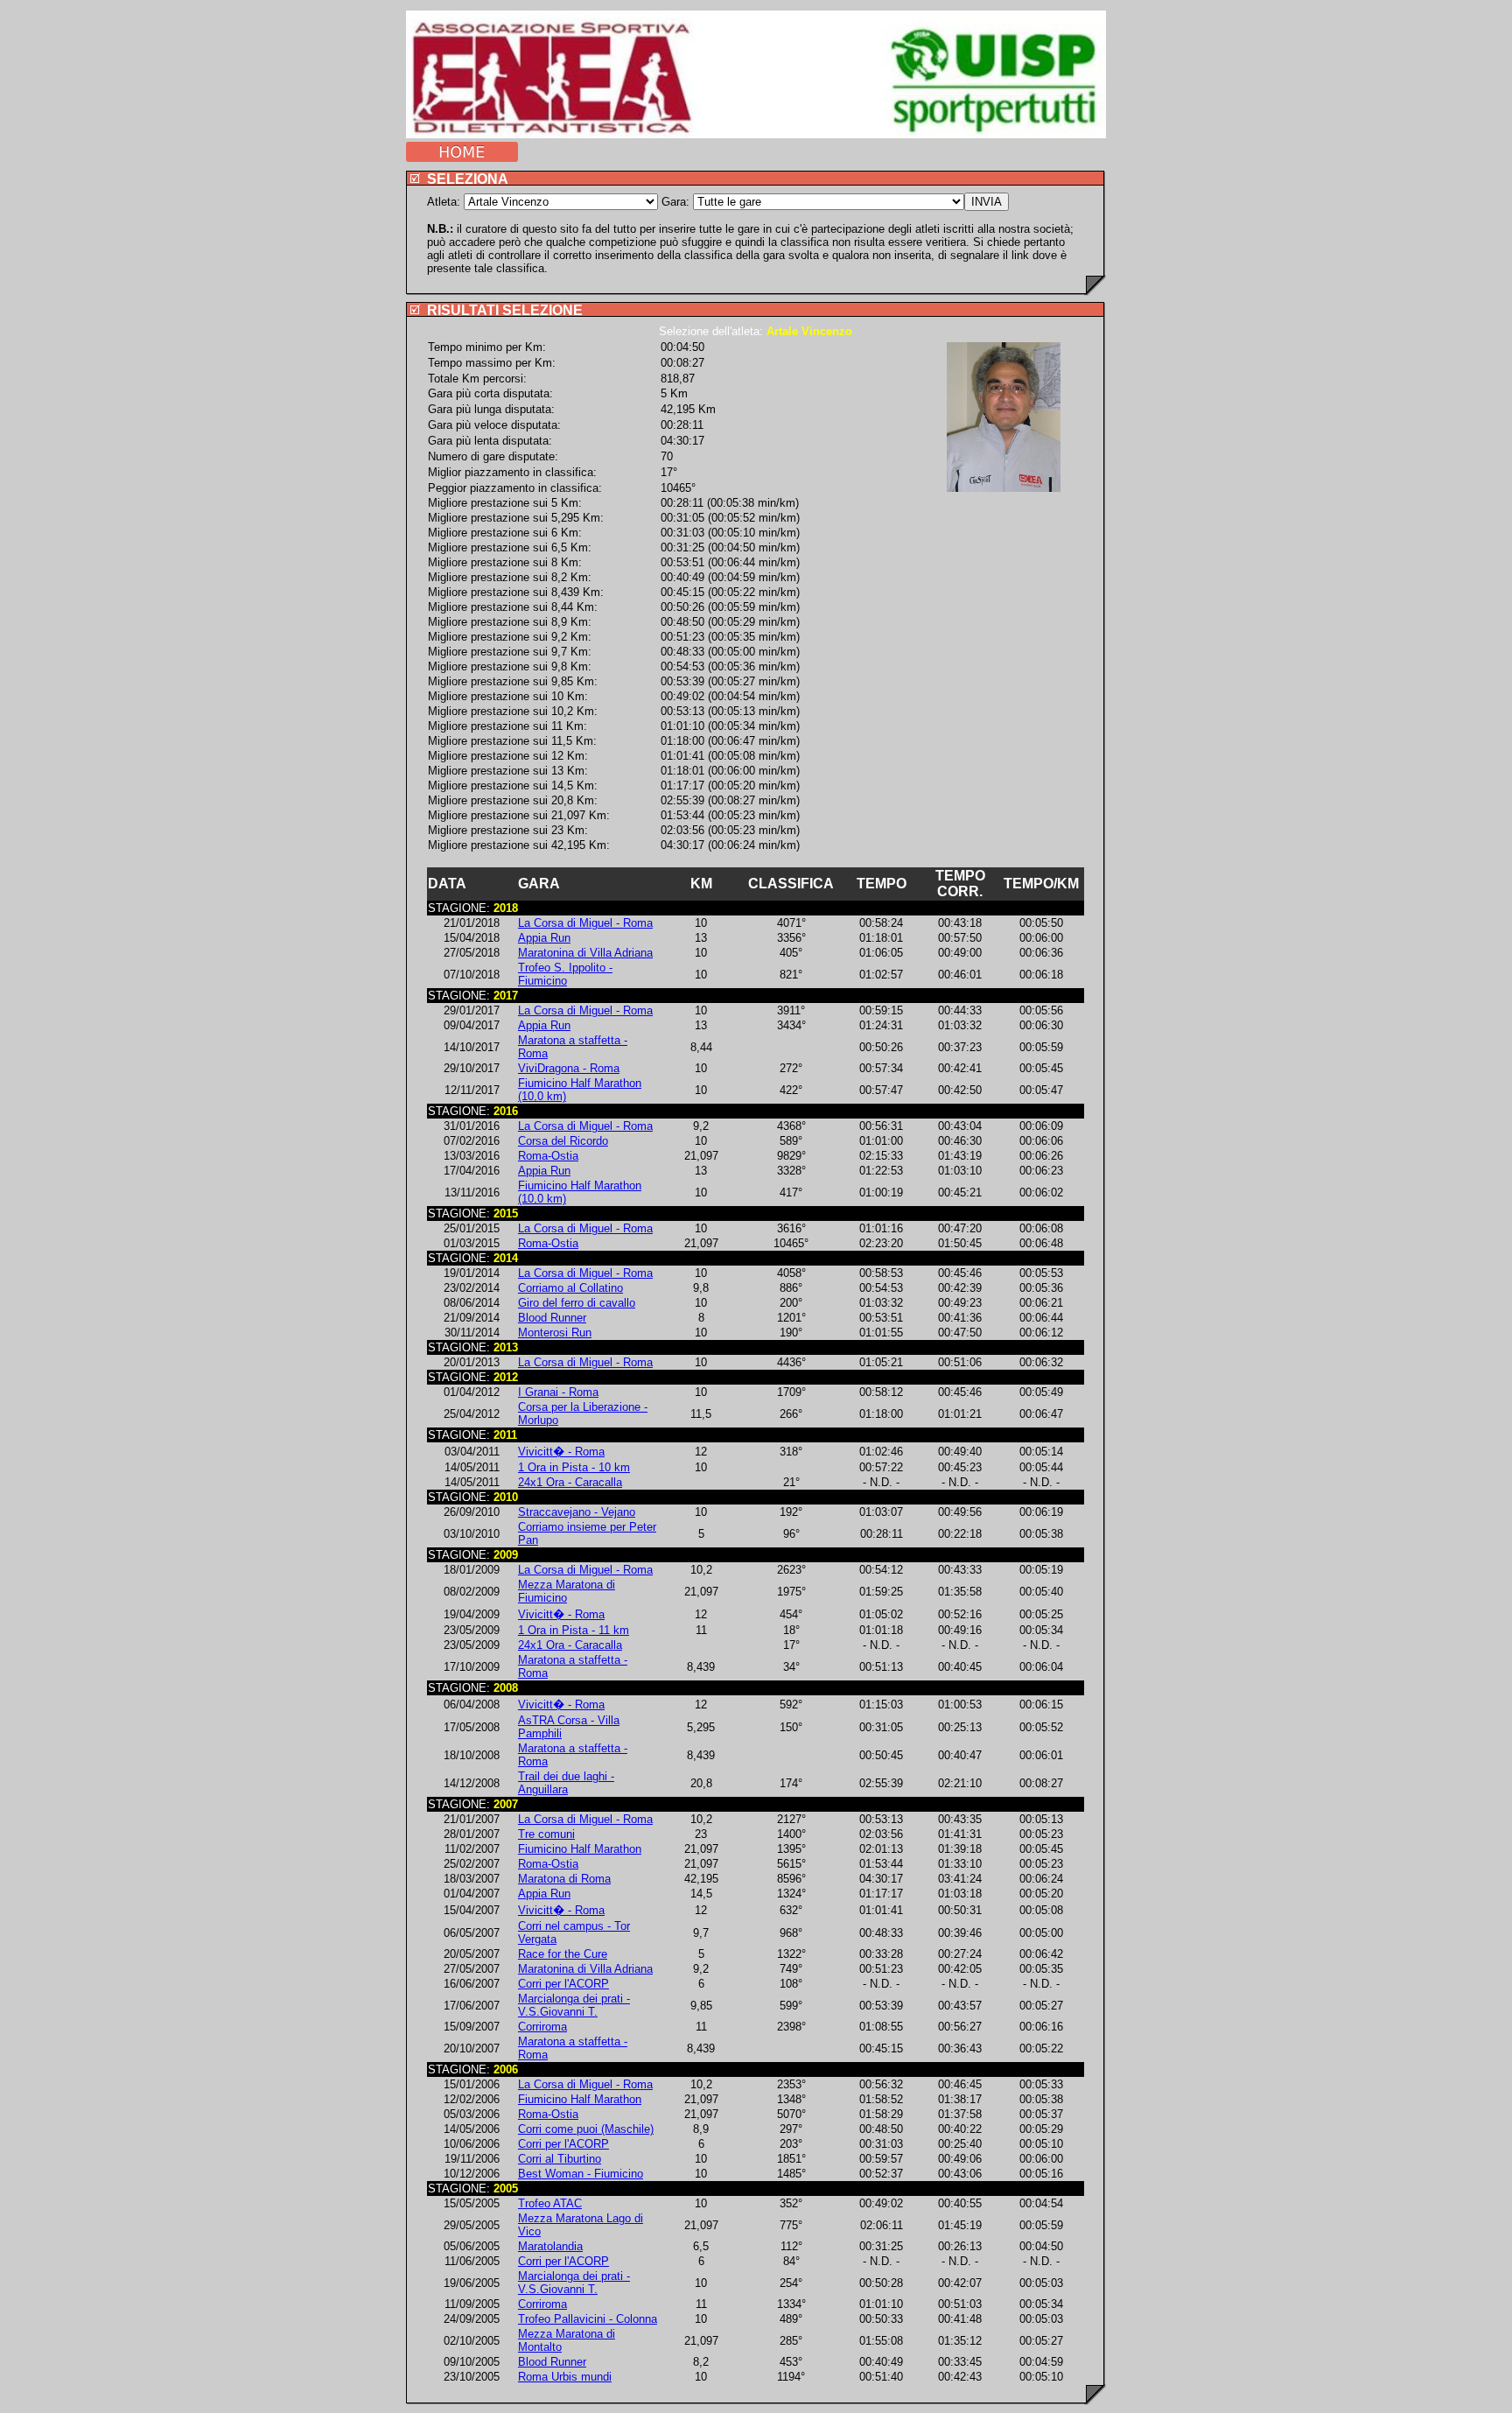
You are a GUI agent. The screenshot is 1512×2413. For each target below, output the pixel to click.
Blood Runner (552, 1318)
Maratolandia (550, 2246)
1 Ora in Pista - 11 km (574, 1630)
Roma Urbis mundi (565, 2377)
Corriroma (542, 2027)
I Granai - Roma (558, 1392)
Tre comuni (546, 1834)
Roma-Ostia (548, 1156)
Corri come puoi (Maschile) (586, 2129)
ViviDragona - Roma (569, 1068)
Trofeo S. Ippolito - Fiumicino (565, 974)
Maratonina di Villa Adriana (585, 953)
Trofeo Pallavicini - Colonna (588, 2319)
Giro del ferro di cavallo (577, 1303)
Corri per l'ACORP (563, 1984)
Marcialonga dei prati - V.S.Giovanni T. (574, 2005)
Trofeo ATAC (550, 2203)
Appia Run (544, 938)
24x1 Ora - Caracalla (570, 1482)
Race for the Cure (563, 1954)
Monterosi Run (555, 1333)
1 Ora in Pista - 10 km (574, 1467)
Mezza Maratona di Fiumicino (567, 1591)
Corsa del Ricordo (563, 1141)
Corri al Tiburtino (560, 2159)
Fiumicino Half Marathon (580, 1849)
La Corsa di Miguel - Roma (585, 923)
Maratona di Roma (564, 1879)
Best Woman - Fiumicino (581, 2174)
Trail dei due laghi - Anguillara (566, 1783)
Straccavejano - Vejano (577, 1512)
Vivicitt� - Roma (561, 1452)
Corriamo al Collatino (570, 1288)
